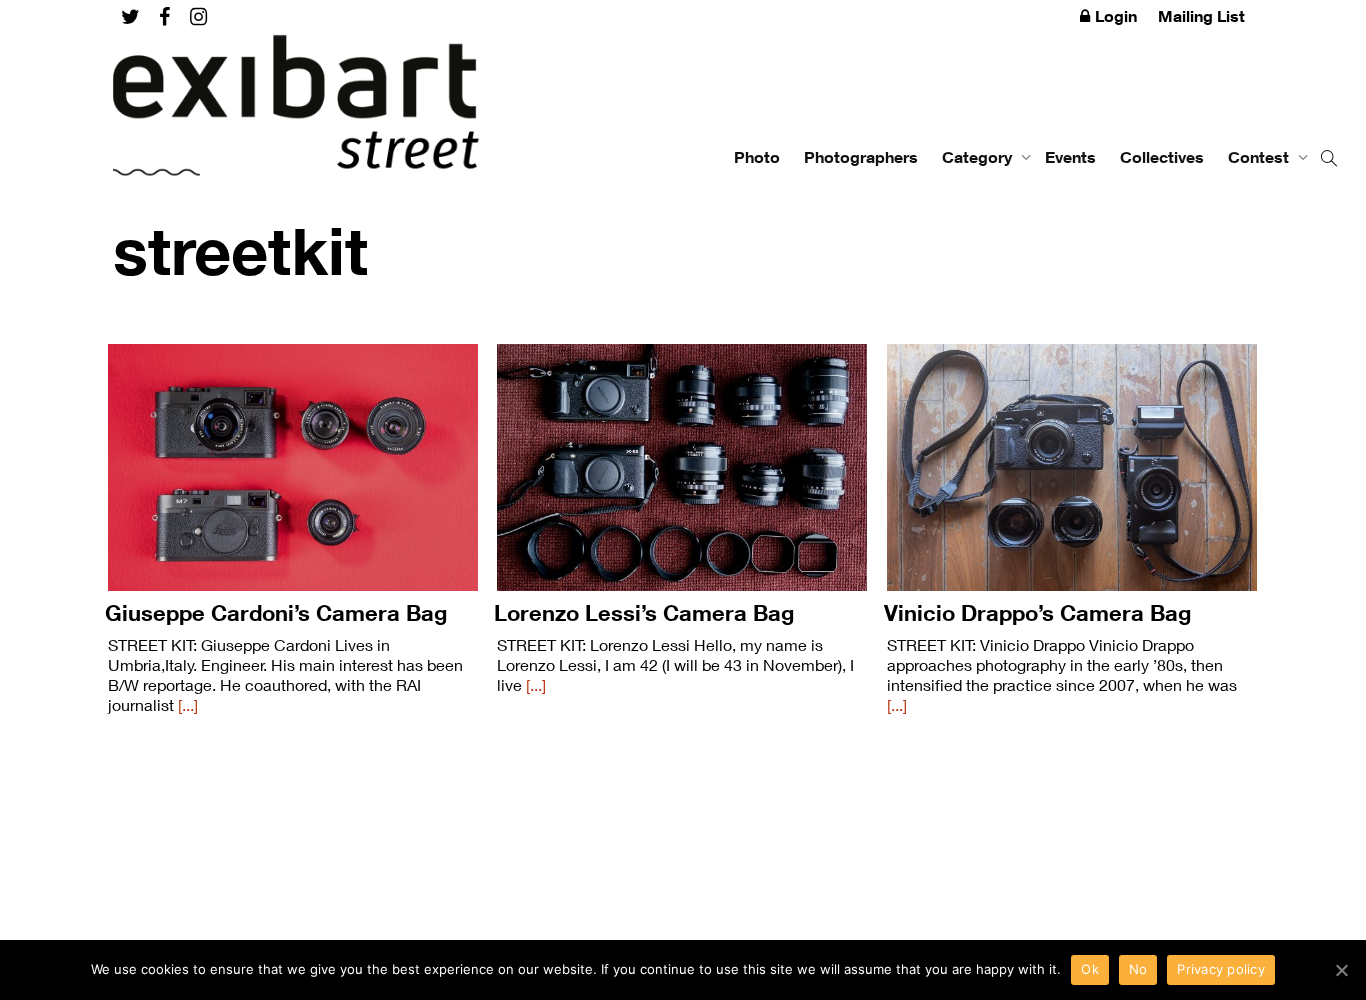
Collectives (1162, 157)
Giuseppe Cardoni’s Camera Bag (276, 612)
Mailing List (1201, 16)
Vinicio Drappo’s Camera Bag (1037, 612)
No (1138, 969)
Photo (757, 157)
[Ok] (1341, 970)
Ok (1090, 969)
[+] (293, 467)
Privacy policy (1221, 969)
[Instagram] (198, 16)
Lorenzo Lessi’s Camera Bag (644, 612)
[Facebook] (164, 16)
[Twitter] (130, 16)
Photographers (861, 157)
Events (1070, 157)
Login (1116, 16)
